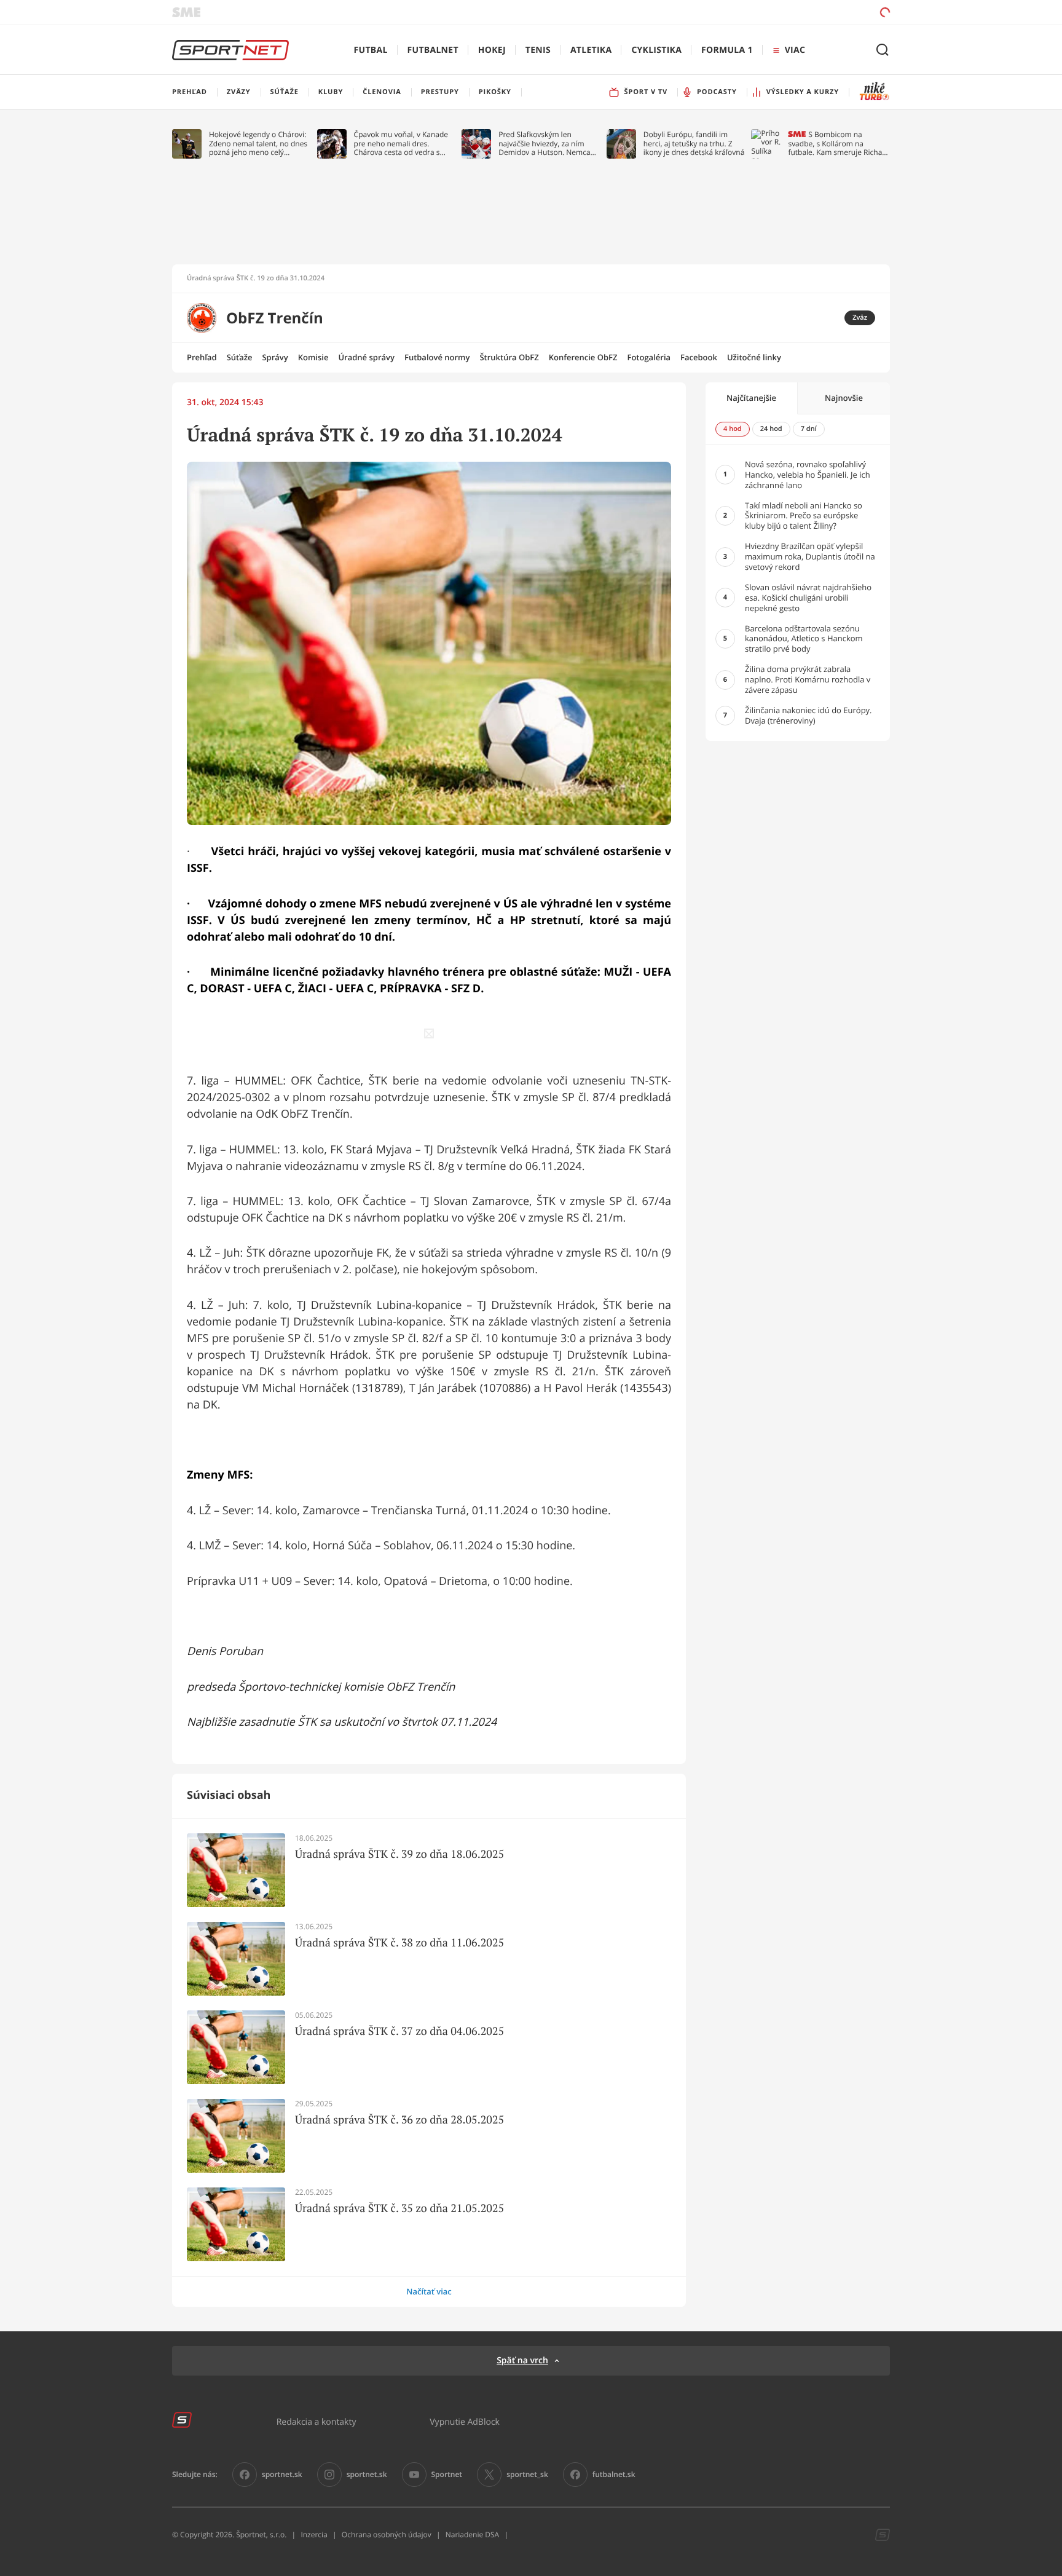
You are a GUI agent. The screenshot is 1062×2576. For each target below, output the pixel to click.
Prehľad (202, 357)
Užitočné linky (754, 357)
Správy (275, 357)
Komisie (313, 357)
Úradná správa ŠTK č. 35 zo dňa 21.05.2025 (399, 2208)
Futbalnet (433, 50)
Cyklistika (656, 50)
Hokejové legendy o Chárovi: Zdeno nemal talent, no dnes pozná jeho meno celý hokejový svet (258, 144)
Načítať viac (429, 2291)
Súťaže (240, 357)
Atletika (591, 50)
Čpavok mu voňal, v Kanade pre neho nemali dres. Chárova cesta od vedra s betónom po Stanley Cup (401, 144)
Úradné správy (366, 357)
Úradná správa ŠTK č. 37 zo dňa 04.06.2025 (399, 2031)
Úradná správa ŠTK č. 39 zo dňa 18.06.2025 (399, 1854)
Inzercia (314, 2535)
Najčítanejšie (751, 398)
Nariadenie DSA (473, 2535)
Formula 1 (727, 50)
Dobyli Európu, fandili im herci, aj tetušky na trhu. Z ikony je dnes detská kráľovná (694, 144)
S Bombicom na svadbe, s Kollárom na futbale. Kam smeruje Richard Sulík (839, 144)
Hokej (492, 50)
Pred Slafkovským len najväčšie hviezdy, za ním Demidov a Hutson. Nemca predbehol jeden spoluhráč (545, 144)
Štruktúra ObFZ (509, 357)
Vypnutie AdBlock (465, 2421)
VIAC (795, 50)
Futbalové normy (437, 357)
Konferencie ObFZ (583, 357)
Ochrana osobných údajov (387, 2535)
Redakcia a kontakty (317, 2421)
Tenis (538, 50)
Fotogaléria (649, 357)
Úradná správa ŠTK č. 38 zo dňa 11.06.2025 (399, 1943)
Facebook (699, 357)
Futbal (371, 50)
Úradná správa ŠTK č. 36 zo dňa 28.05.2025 (399, 2120)
